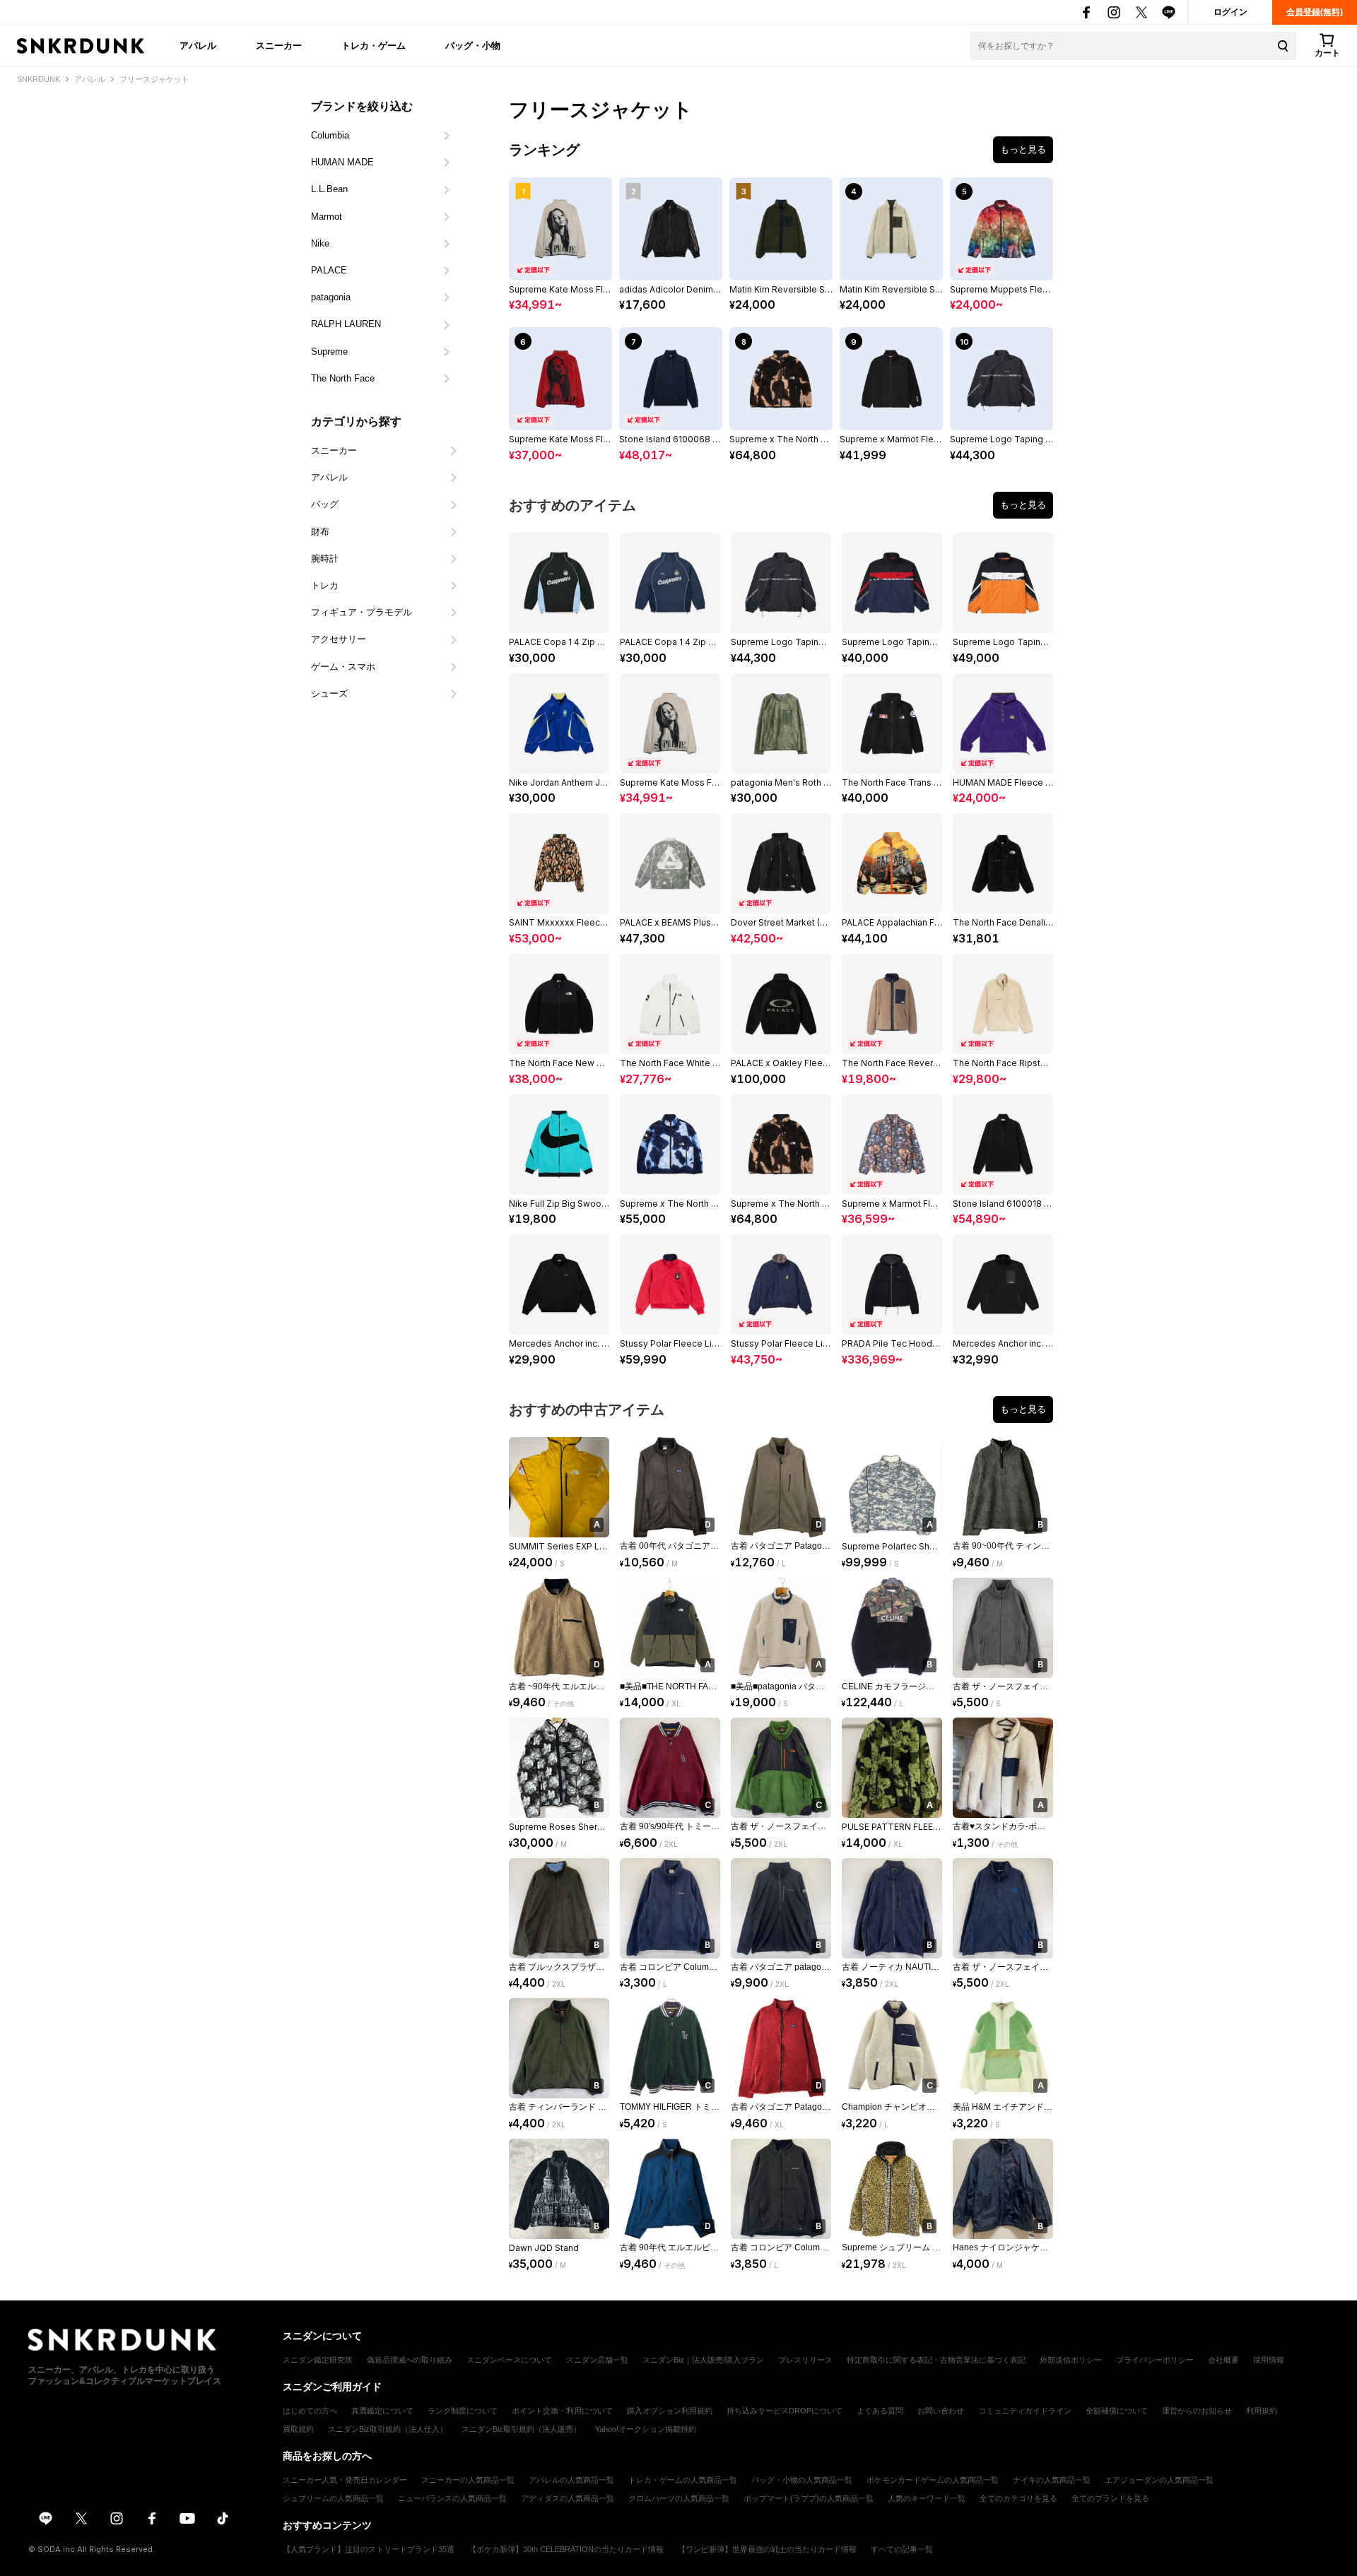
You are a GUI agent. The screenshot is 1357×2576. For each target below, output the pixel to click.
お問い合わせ (941, 2411)
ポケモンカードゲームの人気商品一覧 (933, 2480)
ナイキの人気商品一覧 (1052, 2480)
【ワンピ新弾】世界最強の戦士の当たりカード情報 (767, 2549)
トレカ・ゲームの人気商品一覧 (683, 2480)
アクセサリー (339, 639)
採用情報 (1269, 2360)
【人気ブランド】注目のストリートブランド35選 (369, 2549)
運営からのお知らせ (1197, 2411)
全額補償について (1117, 2411)
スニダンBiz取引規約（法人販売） (521, 2429)
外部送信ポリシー (1071, 2360)
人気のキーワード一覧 (927, 2498)
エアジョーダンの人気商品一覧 (1159, 2480)
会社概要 (1223, 2360)
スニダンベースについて (509, 2360)
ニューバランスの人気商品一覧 (452, 2498)
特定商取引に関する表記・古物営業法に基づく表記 (936, 2360)
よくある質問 (880, 2411)
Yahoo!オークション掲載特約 (646, 2429)
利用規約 (1262, 2411)
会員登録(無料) (1315, 12)
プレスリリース (805, 2360)
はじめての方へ (310, 2411)
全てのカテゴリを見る (1018, 2498)
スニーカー (279, 45)
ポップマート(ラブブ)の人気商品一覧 (809, 2498)
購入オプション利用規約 (670, 2411)
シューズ (329, 693)
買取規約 (298, 2429)
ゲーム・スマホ (343, 667)
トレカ (325, 585)
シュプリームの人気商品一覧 (333, 2498)
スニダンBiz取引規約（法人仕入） (388, 2429)
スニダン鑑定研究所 (318, 2360)
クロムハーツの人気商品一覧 (679, 2498)
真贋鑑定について (382, 2411)
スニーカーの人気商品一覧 (468, 2480)
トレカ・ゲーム (374, 45)
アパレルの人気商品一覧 (571, 2480)
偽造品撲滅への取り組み (410, 2360)
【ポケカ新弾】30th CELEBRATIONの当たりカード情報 (566, 2549)
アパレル (198, 45)
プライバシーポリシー (1155, 2360)
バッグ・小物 (473, 45)
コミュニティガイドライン (1025, 2411)
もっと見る (1023, 149)
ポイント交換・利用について (562, 2411)
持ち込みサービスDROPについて (785, 2411)
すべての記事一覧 (902, 2549)
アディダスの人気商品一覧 (568, 2498)
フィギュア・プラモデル (362, 612)
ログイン (1230, 12)
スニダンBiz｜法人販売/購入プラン (703, 2360)
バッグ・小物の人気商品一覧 (802, 2480)
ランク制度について (463, 2411)
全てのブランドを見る (1110, 2498)
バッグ (325, 504)
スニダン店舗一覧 (597, 2360)
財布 (320, 532)
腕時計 (325, 559)
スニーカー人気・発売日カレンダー (345, 2480)
